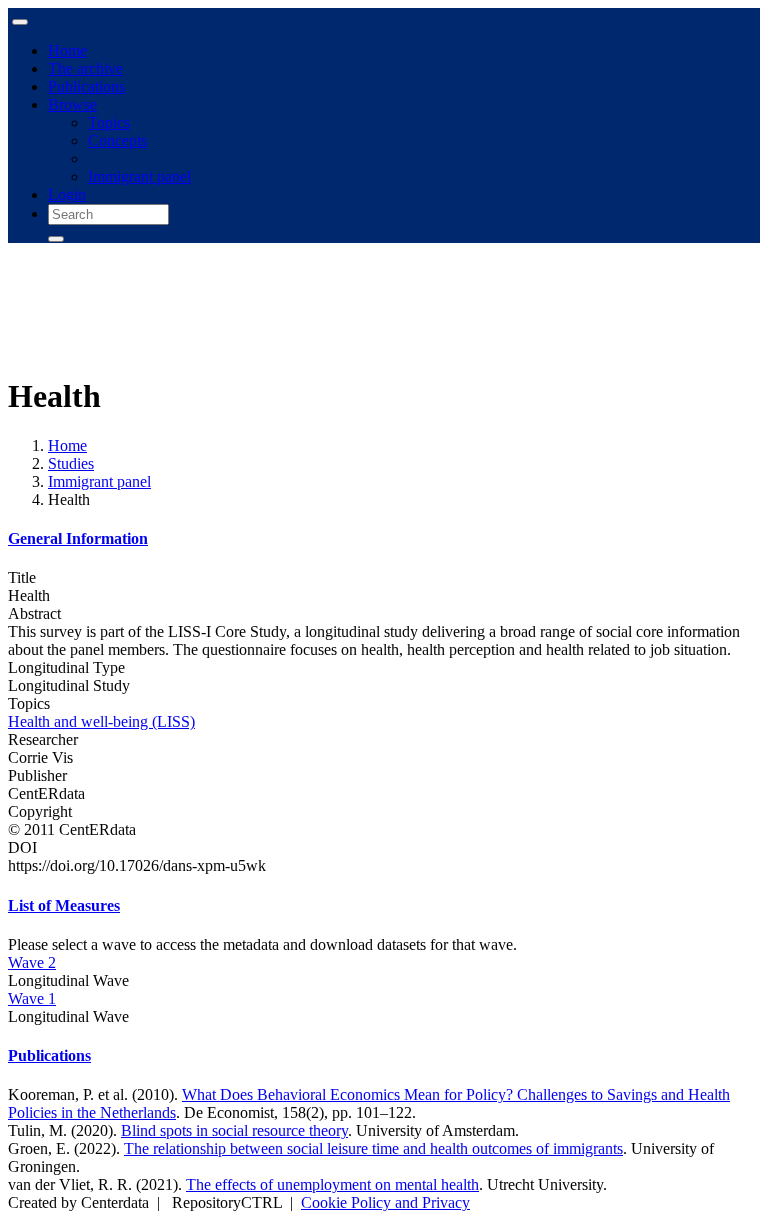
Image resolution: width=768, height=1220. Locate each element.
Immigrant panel (139, 176)
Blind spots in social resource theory (234, 1130)
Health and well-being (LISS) (101, 721)
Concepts (117, 140)
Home (67, 50)
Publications (86, 86)
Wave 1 (32, 998)
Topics (109, 122)
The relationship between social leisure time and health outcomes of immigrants (373, 1148)
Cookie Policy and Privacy (385, 1202)
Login (67, 194)
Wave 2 (32, 962)
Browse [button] (72, 104)
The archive (85, 68)
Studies (71, 463)
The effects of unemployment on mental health (332, 1184)
